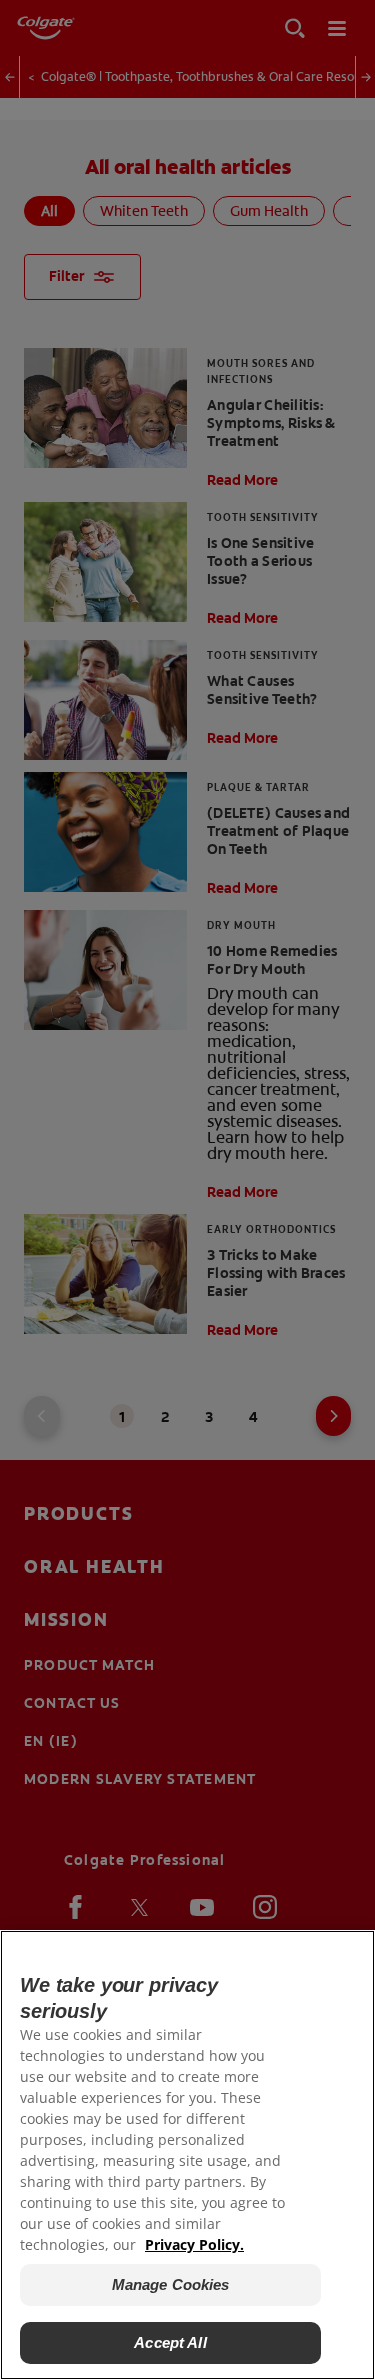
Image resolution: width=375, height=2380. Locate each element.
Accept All (170, 2342)
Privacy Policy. (194, 2244)
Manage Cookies (171, 2284)
